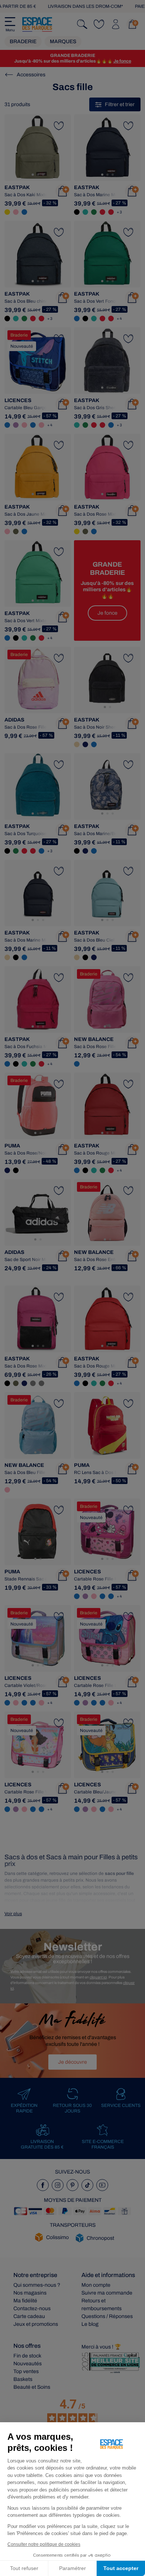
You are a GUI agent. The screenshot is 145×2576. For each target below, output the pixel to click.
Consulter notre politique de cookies (44, 2544)
